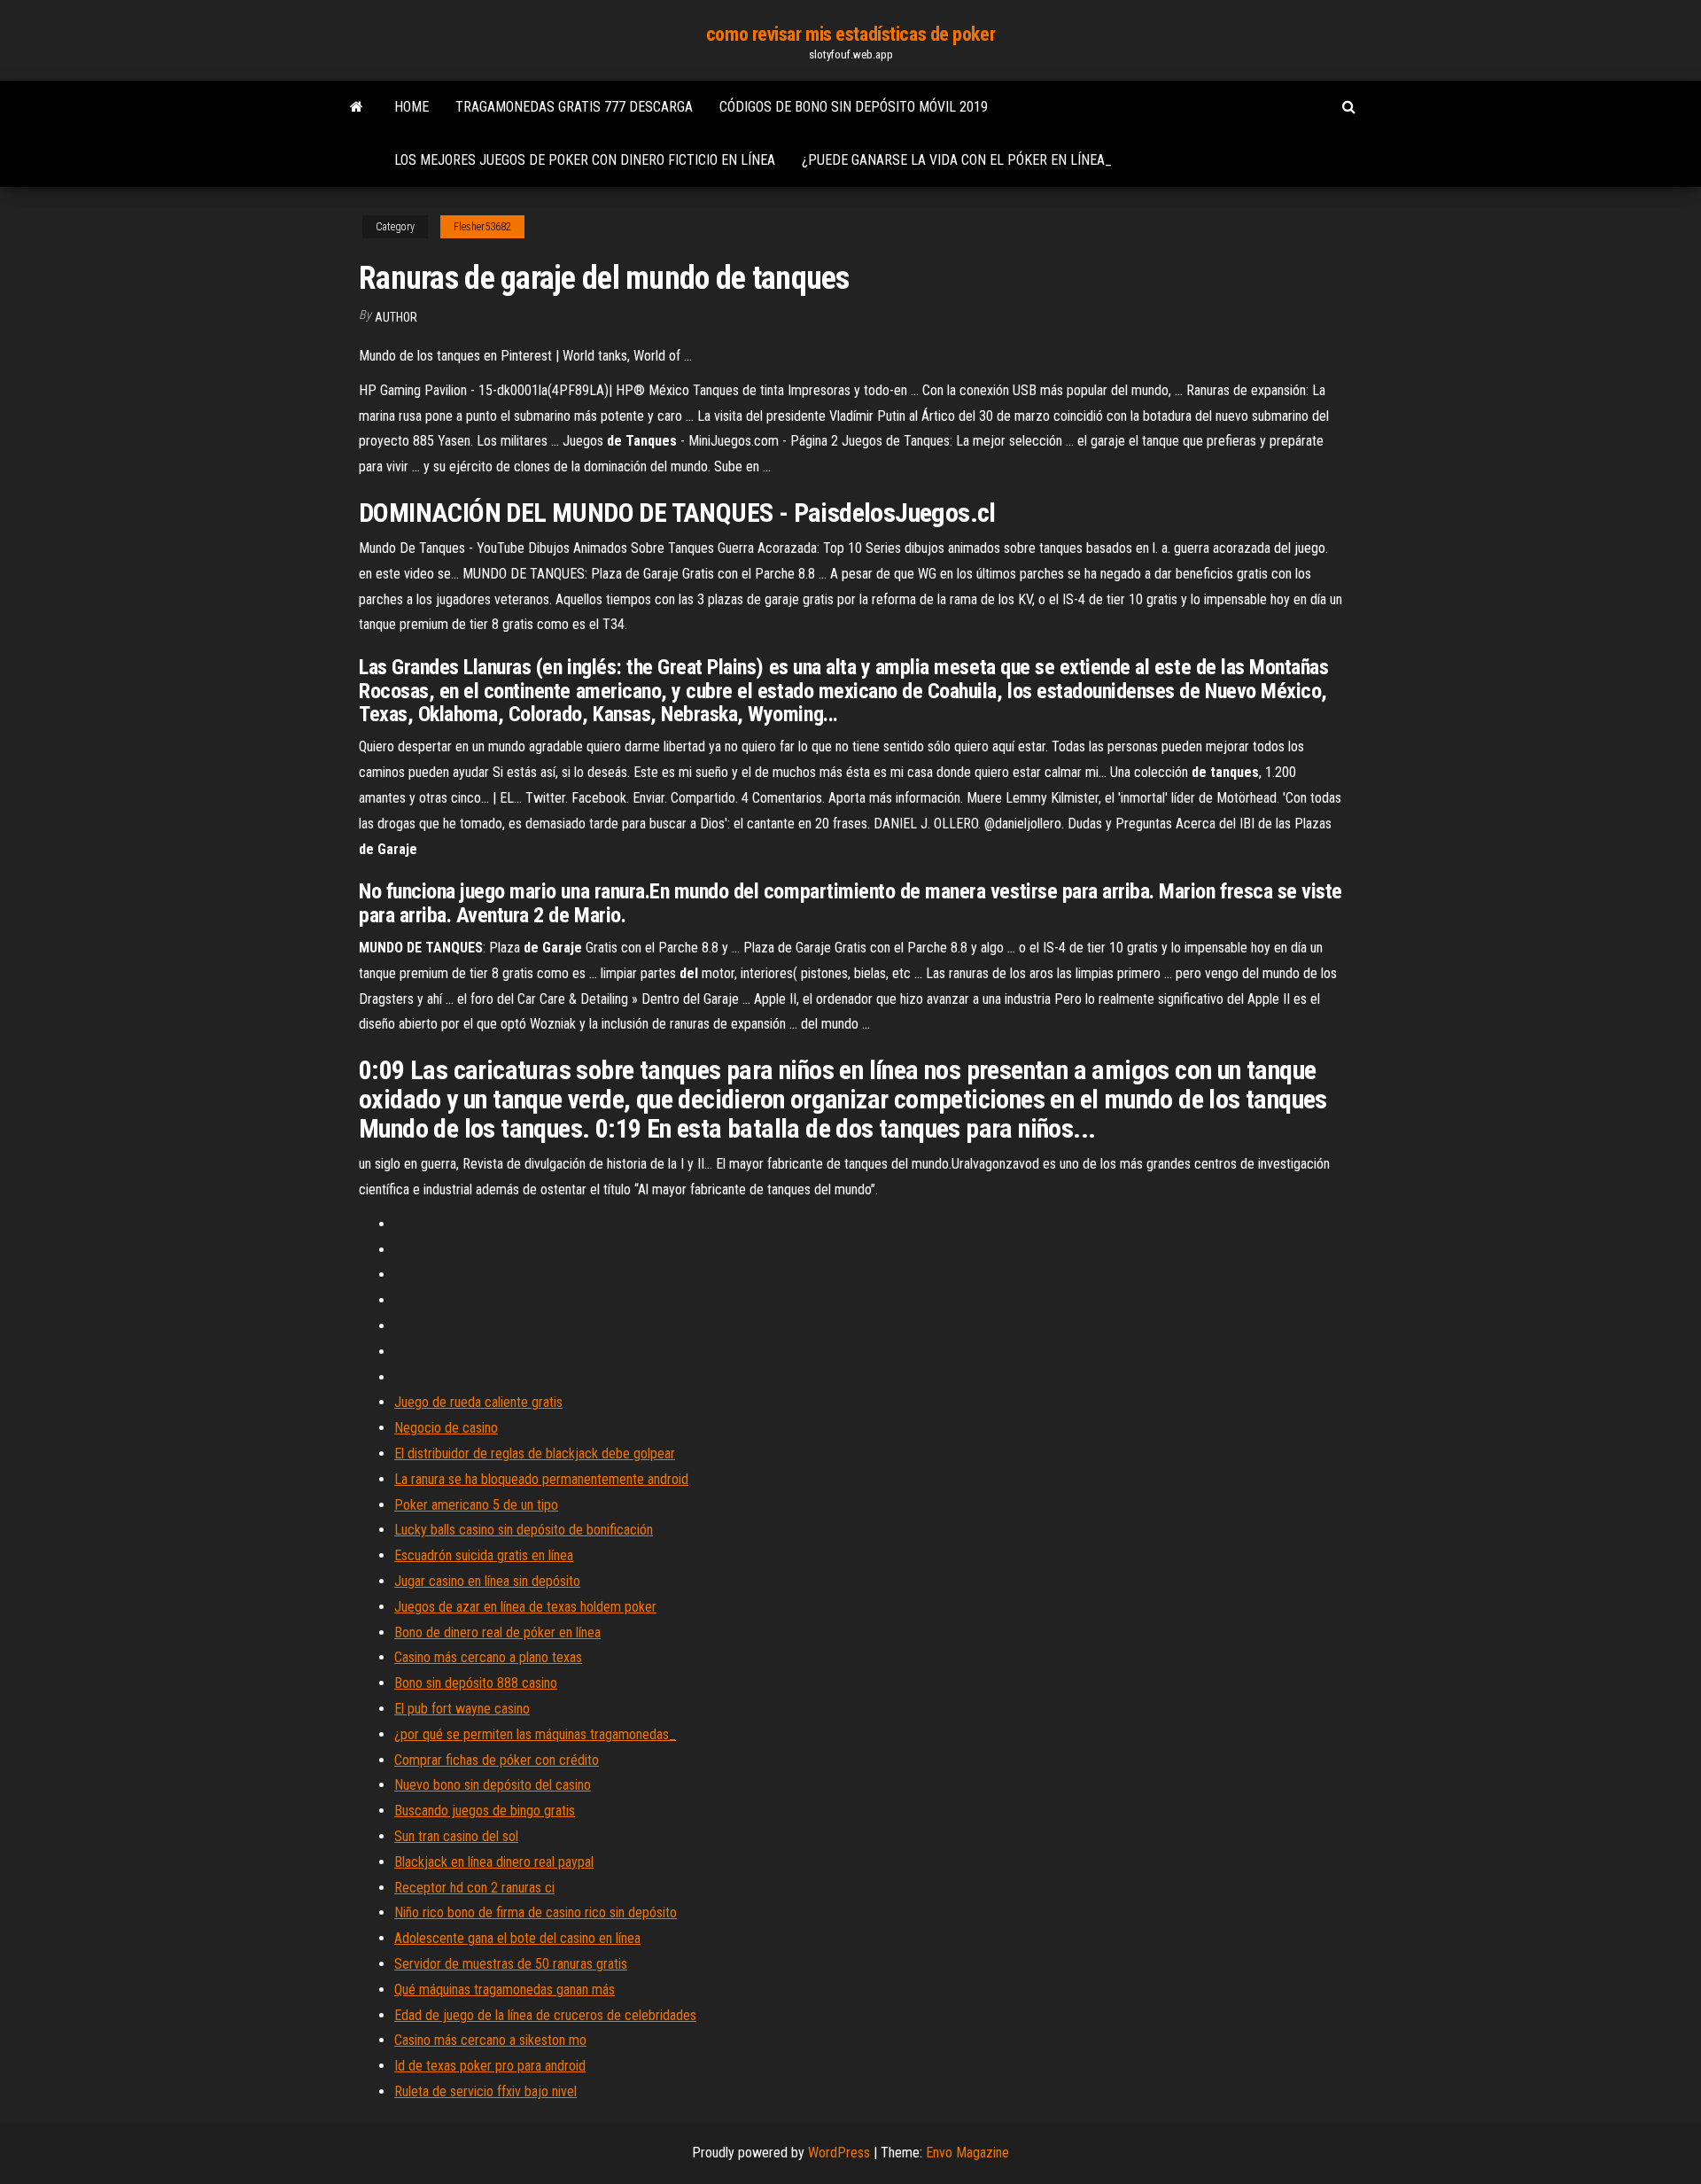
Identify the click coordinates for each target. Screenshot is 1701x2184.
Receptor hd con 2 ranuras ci (474, 1888)
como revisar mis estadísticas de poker (850, 34)
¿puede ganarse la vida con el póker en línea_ (957, 160)
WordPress (839, 2153)
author (396, 317)
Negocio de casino (446, 1428)
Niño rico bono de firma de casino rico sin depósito (536, 1912)
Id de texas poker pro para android (490, 2066)
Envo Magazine (967, 2153)
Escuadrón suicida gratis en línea (484, 1555)
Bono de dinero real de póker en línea (497, 1632)
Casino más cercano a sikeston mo (490, 2040)
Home (412, 107)
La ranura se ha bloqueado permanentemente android (541, 1479)
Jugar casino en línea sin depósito (487, 1581)
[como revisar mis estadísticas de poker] (357, 107)
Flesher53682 (482, 227)
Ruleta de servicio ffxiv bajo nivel (485, 2091)
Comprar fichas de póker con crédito (497, 1760)
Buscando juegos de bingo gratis (485, 1811)
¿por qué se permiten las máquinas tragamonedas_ (535, 1734)
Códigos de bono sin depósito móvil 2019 (854, 107)
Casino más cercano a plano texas (488, 1657)
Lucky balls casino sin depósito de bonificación (524, 1530)
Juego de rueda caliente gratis (478, 1402)
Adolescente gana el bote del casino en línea (517, 1938)
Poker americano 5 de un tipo (476, 1505)
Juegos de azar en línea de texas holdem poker (525, 1607)
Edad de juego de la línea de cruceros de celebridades (545, 2015)
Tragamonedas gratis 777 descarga (574, 107)
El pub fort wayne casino (462, 1709)
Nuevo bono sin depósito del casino (493, 1785)
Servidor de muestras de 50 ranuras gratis (511, 1964)
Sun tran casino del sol (456, 1836)
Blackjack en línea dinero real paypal (494, 1862)
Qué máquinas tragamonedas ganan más (505, 1990)
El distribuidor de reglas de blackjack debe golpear (535, 1453)
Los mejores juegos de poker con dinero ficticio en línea (585, 160)
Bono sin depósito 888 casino (476, 1683)
